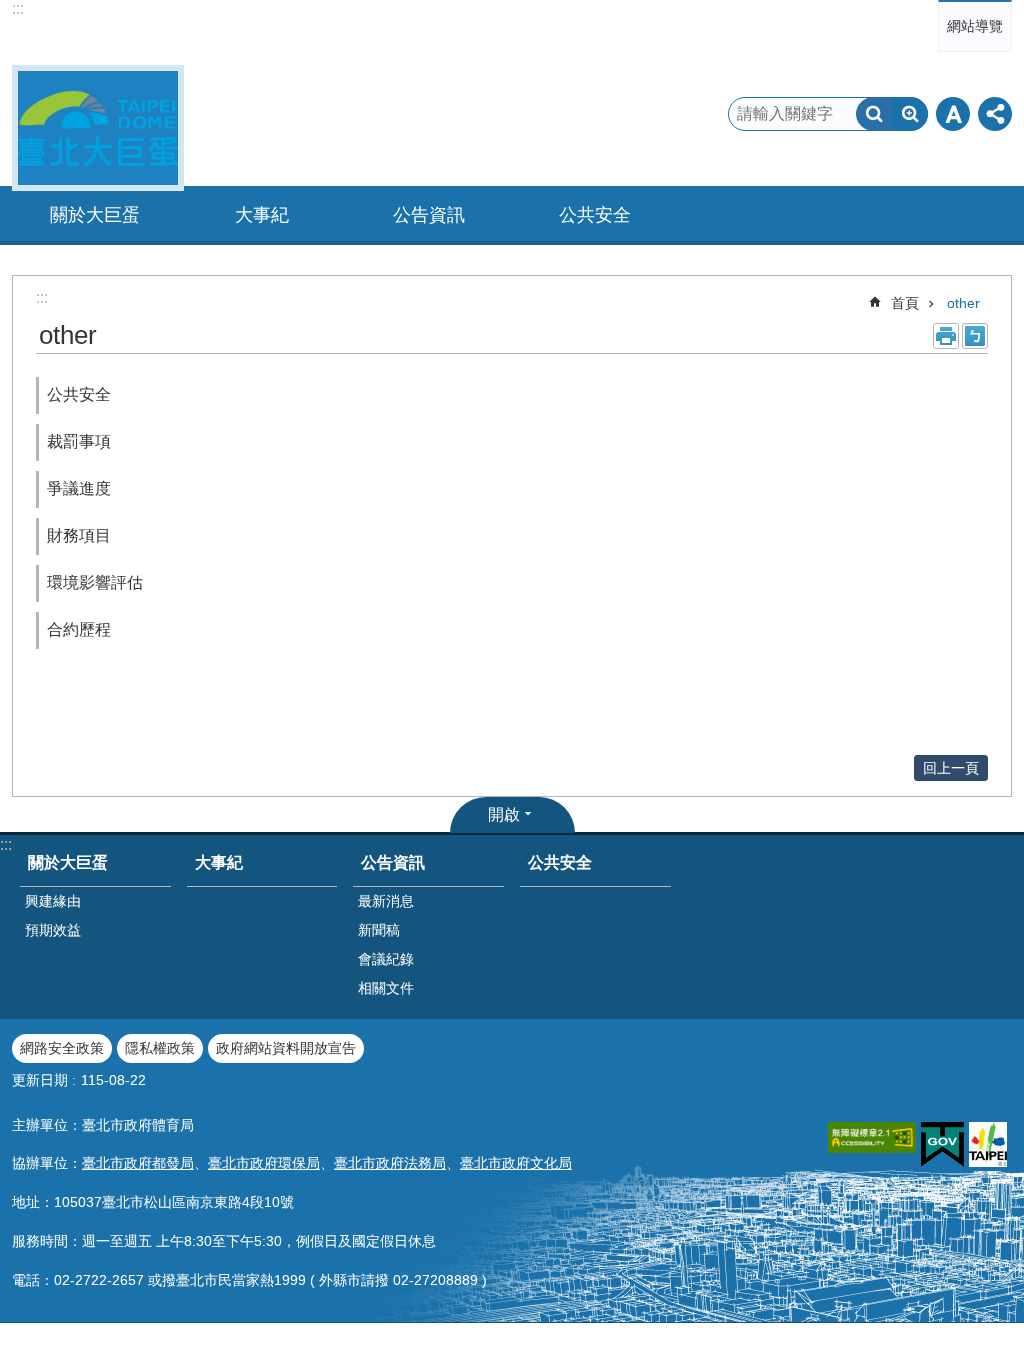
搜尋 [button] (874, 114)
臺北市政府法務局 (390, 1163)
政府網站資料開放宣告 (286, 1048)
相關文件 (386, 988)
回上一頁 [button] (951, 768)
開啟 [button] (504, 814)
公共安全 (595, 215)
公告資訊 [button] (429, 215)
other (963, 303)
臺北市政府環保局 (264, 1163)
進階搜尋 (910, 114)
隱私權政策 (160, 1048)
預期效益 (53, 930)
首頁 (905, 303)
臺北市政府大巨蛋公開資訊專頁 (98, 128)
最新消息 (386, 901)
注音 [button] (975, 336)
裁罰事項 (79, 441)
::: (18, 8)
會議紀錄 (386, 959)
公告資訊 (393, 862)
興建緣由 (53, 901)
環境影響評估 (95, 582)
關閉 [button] (953, 114)
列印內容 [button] (946, 336)
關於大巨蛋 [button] (95, 215)
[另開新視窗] (872, 1137)
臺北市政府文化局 (516, 1163)
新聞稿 (379, 930)
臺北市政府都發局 (138, 1163)
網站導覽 (975, 26)
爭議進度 (79, 488)
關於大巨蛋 (68, 862)
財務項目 (79, 535)
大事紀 (262, 215)
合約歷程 (79, 629)
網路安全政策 (62, 1048)
